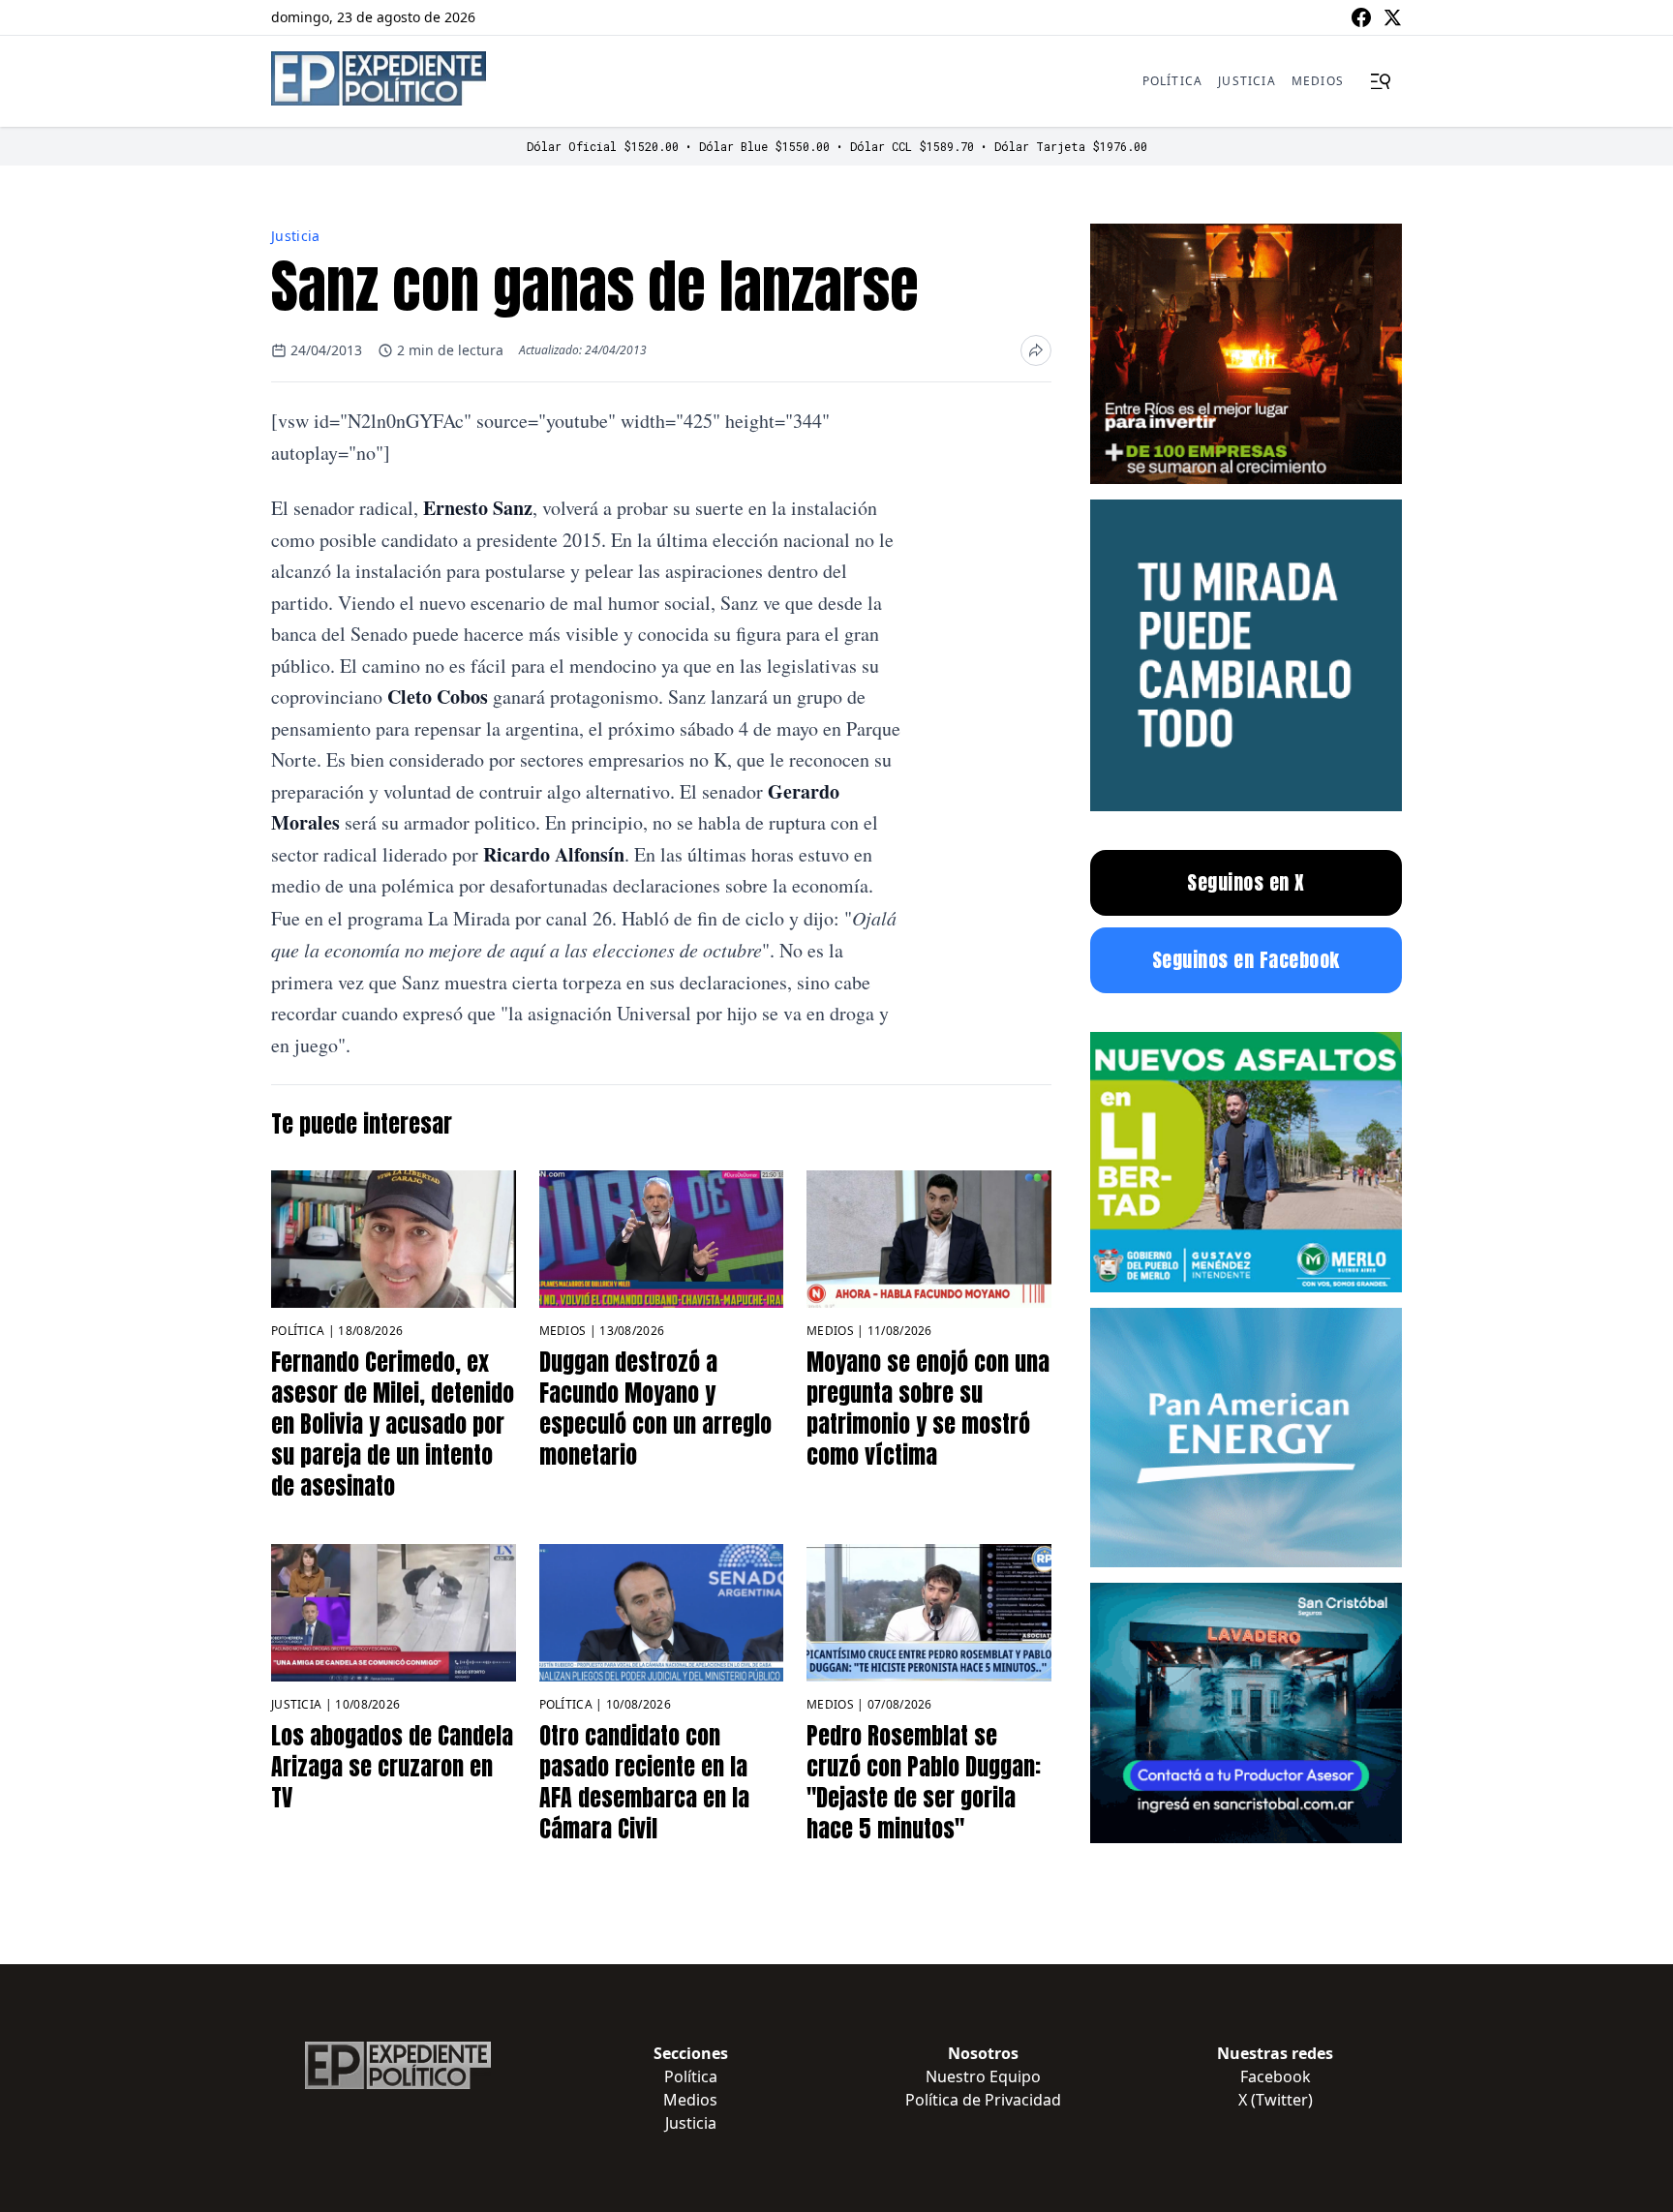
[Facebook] (1361, 17)
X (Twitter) (1276, 2100)
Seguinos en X (1246, 882)
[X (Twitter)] (1392, 17)
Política (1173, 81)
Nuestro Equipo (983, 2076)
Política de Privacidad (983, 2100)
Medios (1318, 81)
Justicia (1247, 81)
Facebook (1276, 2076)
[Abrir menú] (1381, 81)
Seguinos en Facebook (1246, 960)
